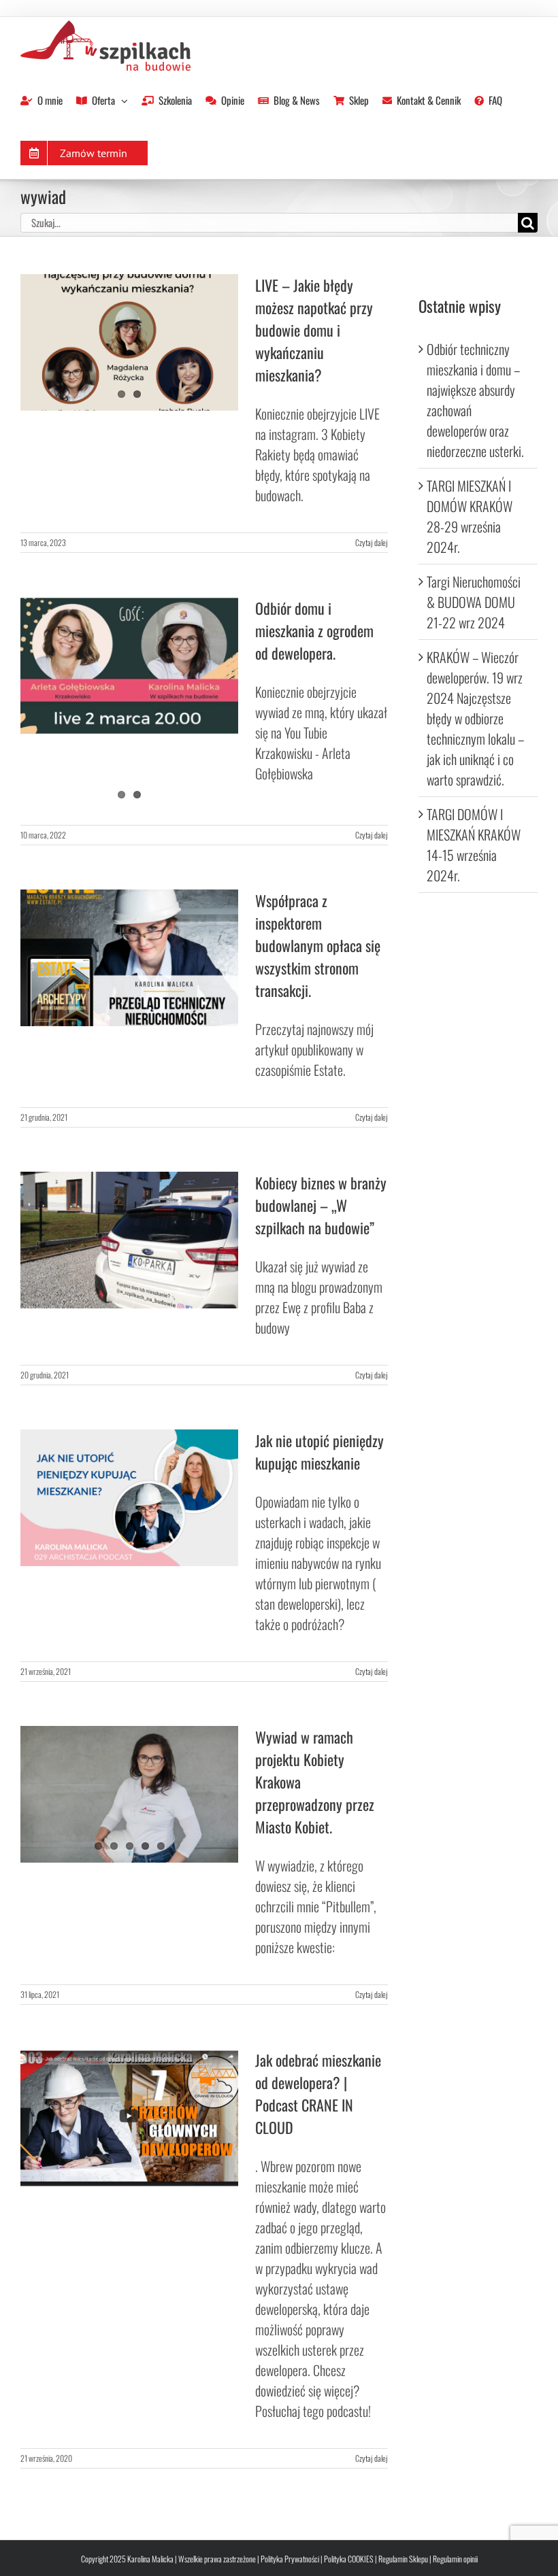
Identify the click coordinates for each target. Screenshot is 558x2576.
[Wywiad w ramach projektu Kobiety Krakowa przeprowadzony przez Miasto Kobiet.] (129, 1795)
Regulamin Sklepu (403, 2559)
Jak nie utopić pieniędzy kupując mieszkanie (319, 1452)
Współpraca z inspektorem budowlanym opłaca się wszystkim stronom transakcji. (318, 945)
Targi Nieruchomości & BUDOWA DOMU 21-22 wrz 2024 (474, 602)
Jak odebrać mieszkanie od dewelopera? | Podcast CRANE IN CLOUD (318, 2094)
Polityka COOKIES (349, 2559)
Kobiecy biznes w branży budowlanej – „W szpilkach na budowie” (321, 1205)
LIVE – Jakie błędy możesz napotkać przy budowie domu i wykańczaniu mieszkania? (314, 330)
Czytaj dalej (372, 542)
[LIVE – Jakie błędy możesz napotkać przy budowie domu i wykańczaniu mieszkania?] (129, 343)
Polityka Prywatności (290, 2559)
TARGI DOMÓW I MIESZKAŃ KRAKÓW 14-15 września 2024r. (474, 845)
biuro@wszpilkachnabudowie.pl (151, 16)
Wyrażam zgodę (130, 750)
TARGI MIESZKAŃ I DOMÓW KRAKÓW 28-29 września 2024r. (470, 516)
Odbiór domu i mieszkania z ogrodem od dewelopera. (314, 630)
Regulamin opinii (455, 2559)
